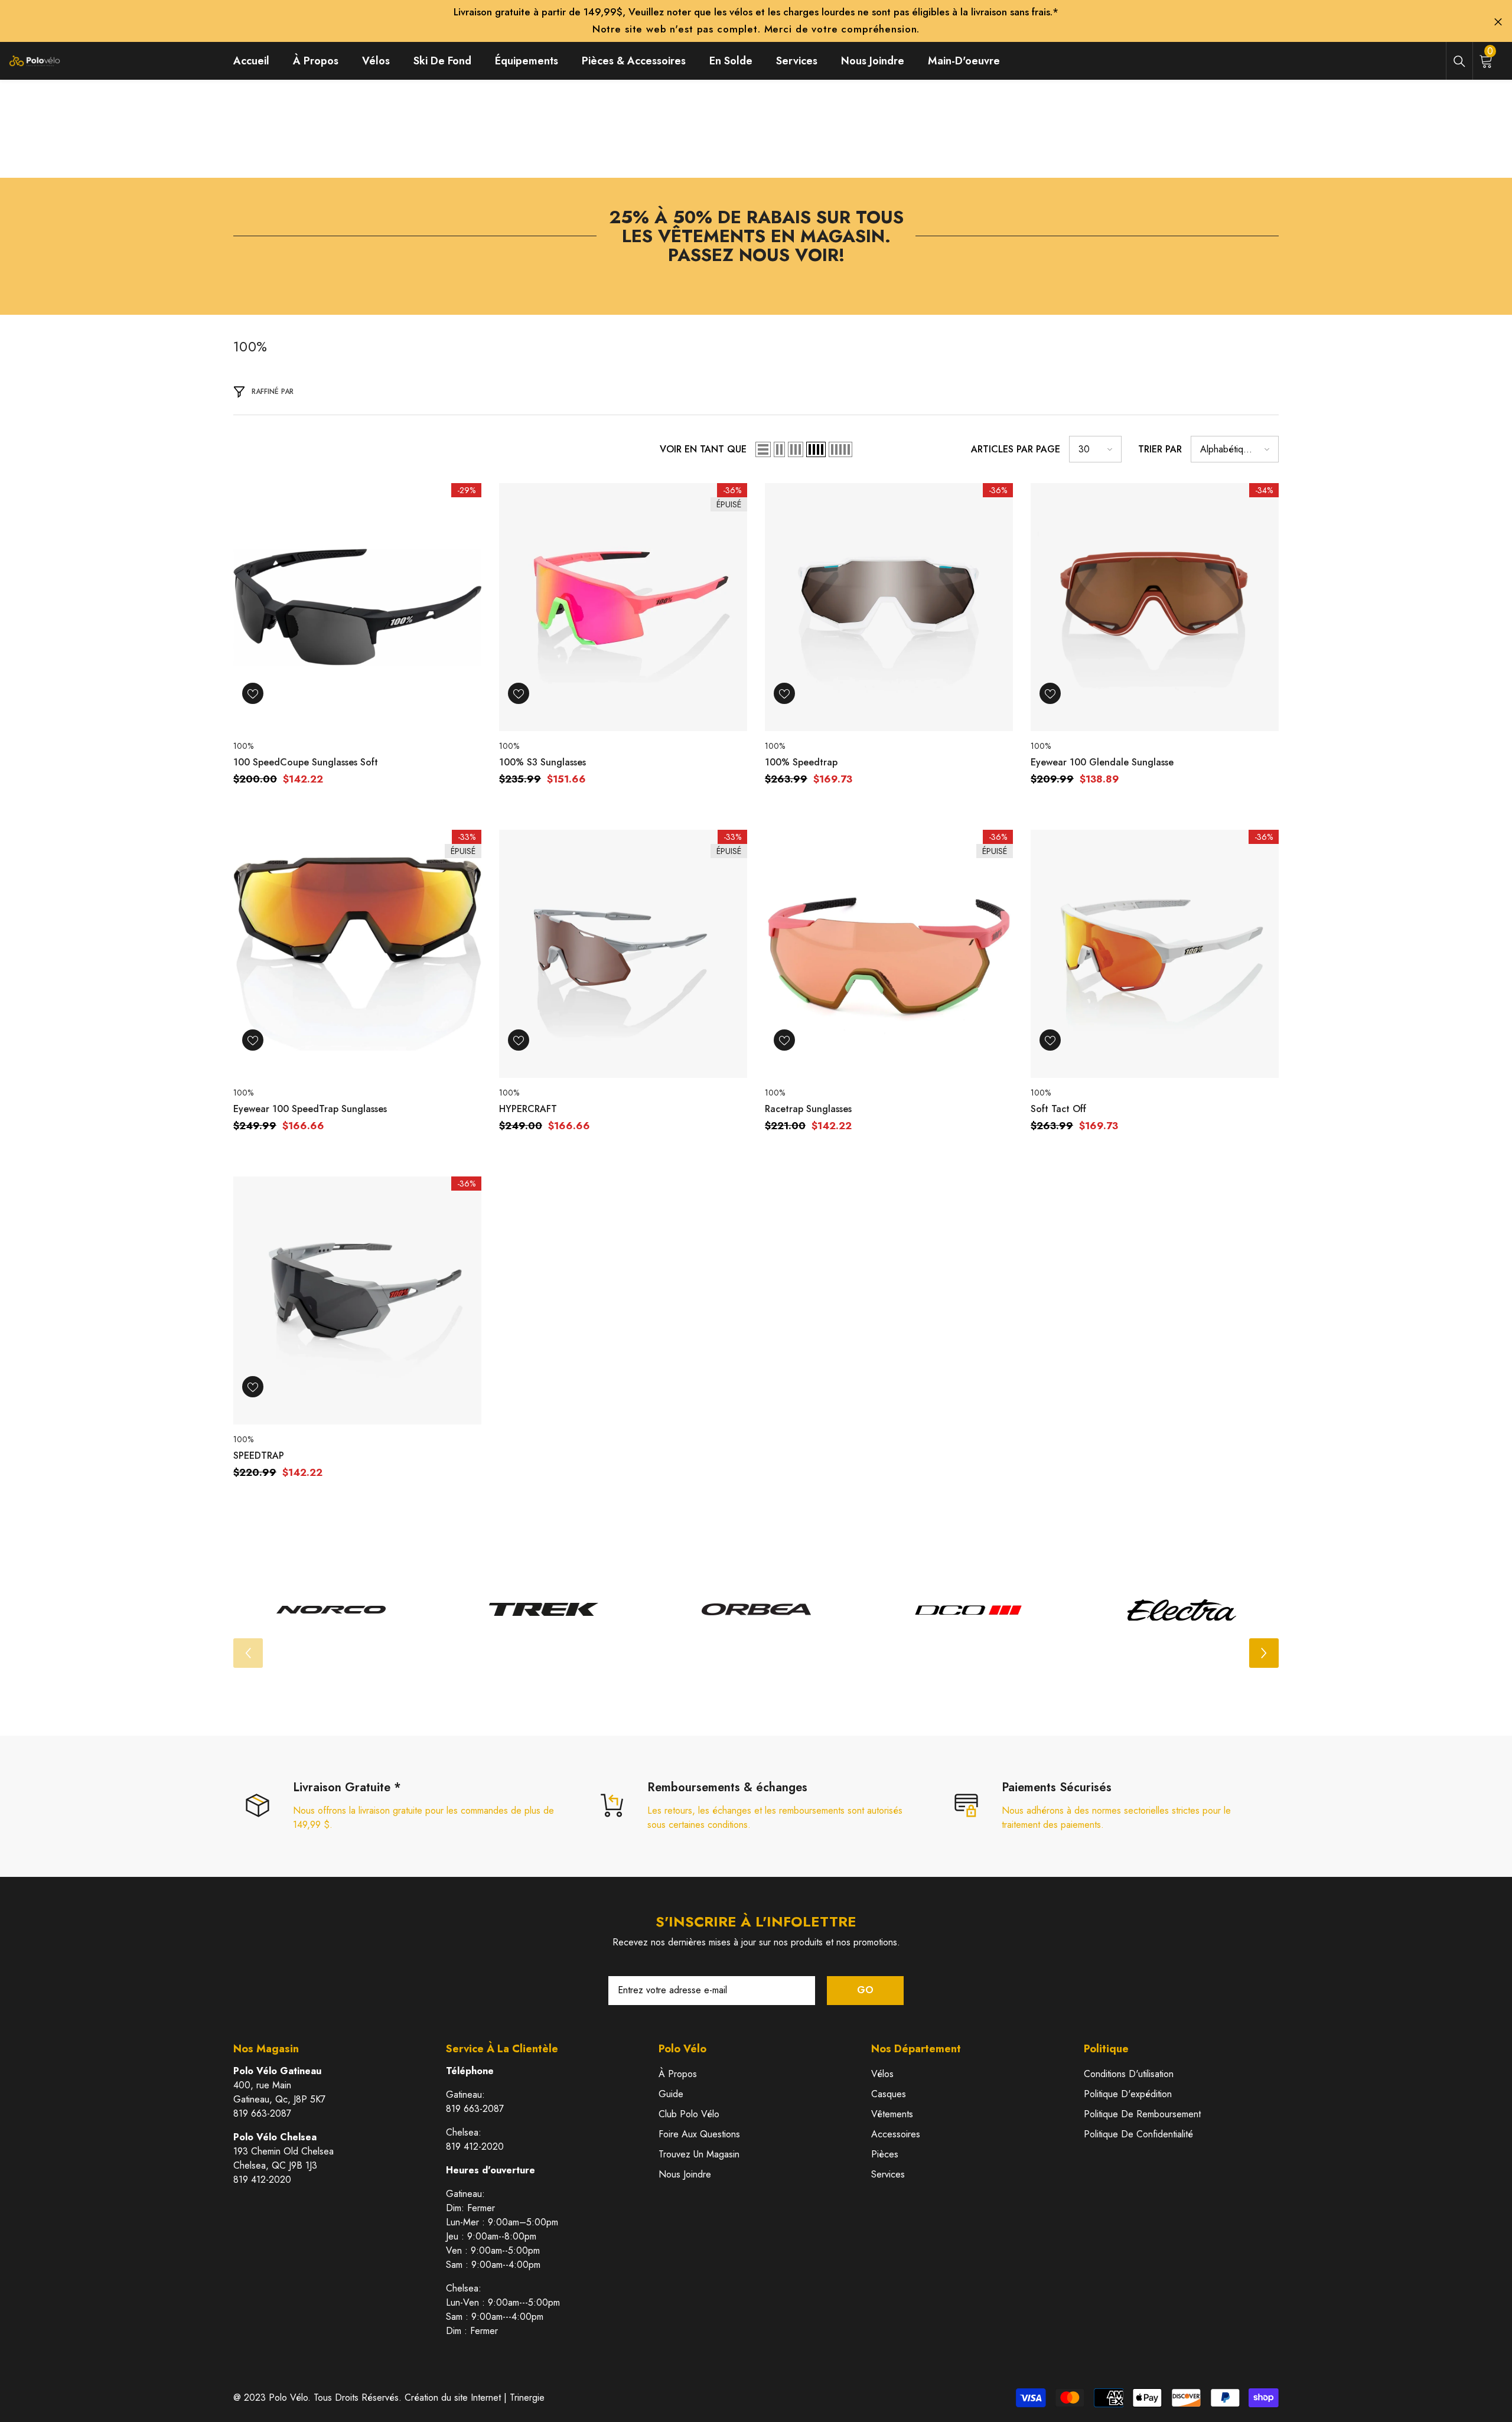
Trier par (1160, 449)
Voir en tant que (703, 449)
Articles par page (1016, 449)
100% (243, 746)
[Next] (1264, 1653)
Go (865, 1990)
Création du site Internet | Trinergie (475, 2397)
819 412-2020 (262, 2180)
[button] (763, 449)
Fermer (1498, 22)
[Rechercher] (1459, 61)
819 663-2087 (262, 2113)
